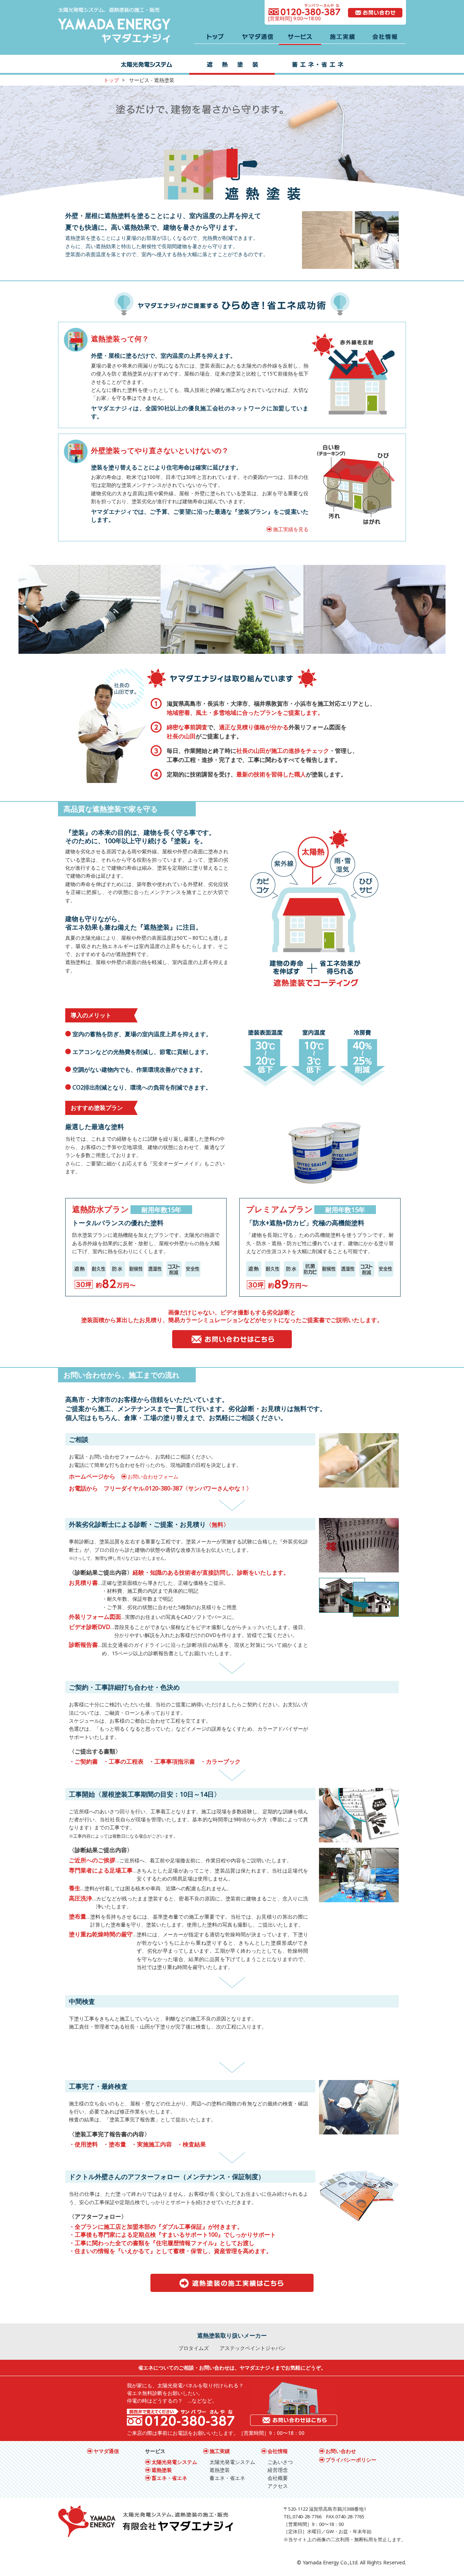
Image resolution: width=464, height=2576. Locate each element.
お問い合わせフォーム (153, 1476)
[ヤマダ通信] (258, 38)
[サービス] (300, 38)
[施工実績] (342, 38)
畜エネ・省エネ (169, 2478)
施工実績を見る (291, 529)
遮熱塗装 (162, 2470)
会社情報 (278, 2451)
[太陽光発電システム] (146, 65)
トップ (111, 80)
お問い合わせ (341, 2451)
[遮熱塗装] (232, 65)
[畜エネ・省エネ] (318, 65)
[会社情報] (385, 38)
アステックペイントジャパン (253, 2348)
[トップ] (215, 38)
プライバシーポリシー (351, 2460)
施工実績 (220, 2451)
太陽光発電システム (174, 2462)
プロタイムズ (194, 2348)
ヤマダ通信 (106, 2451)
